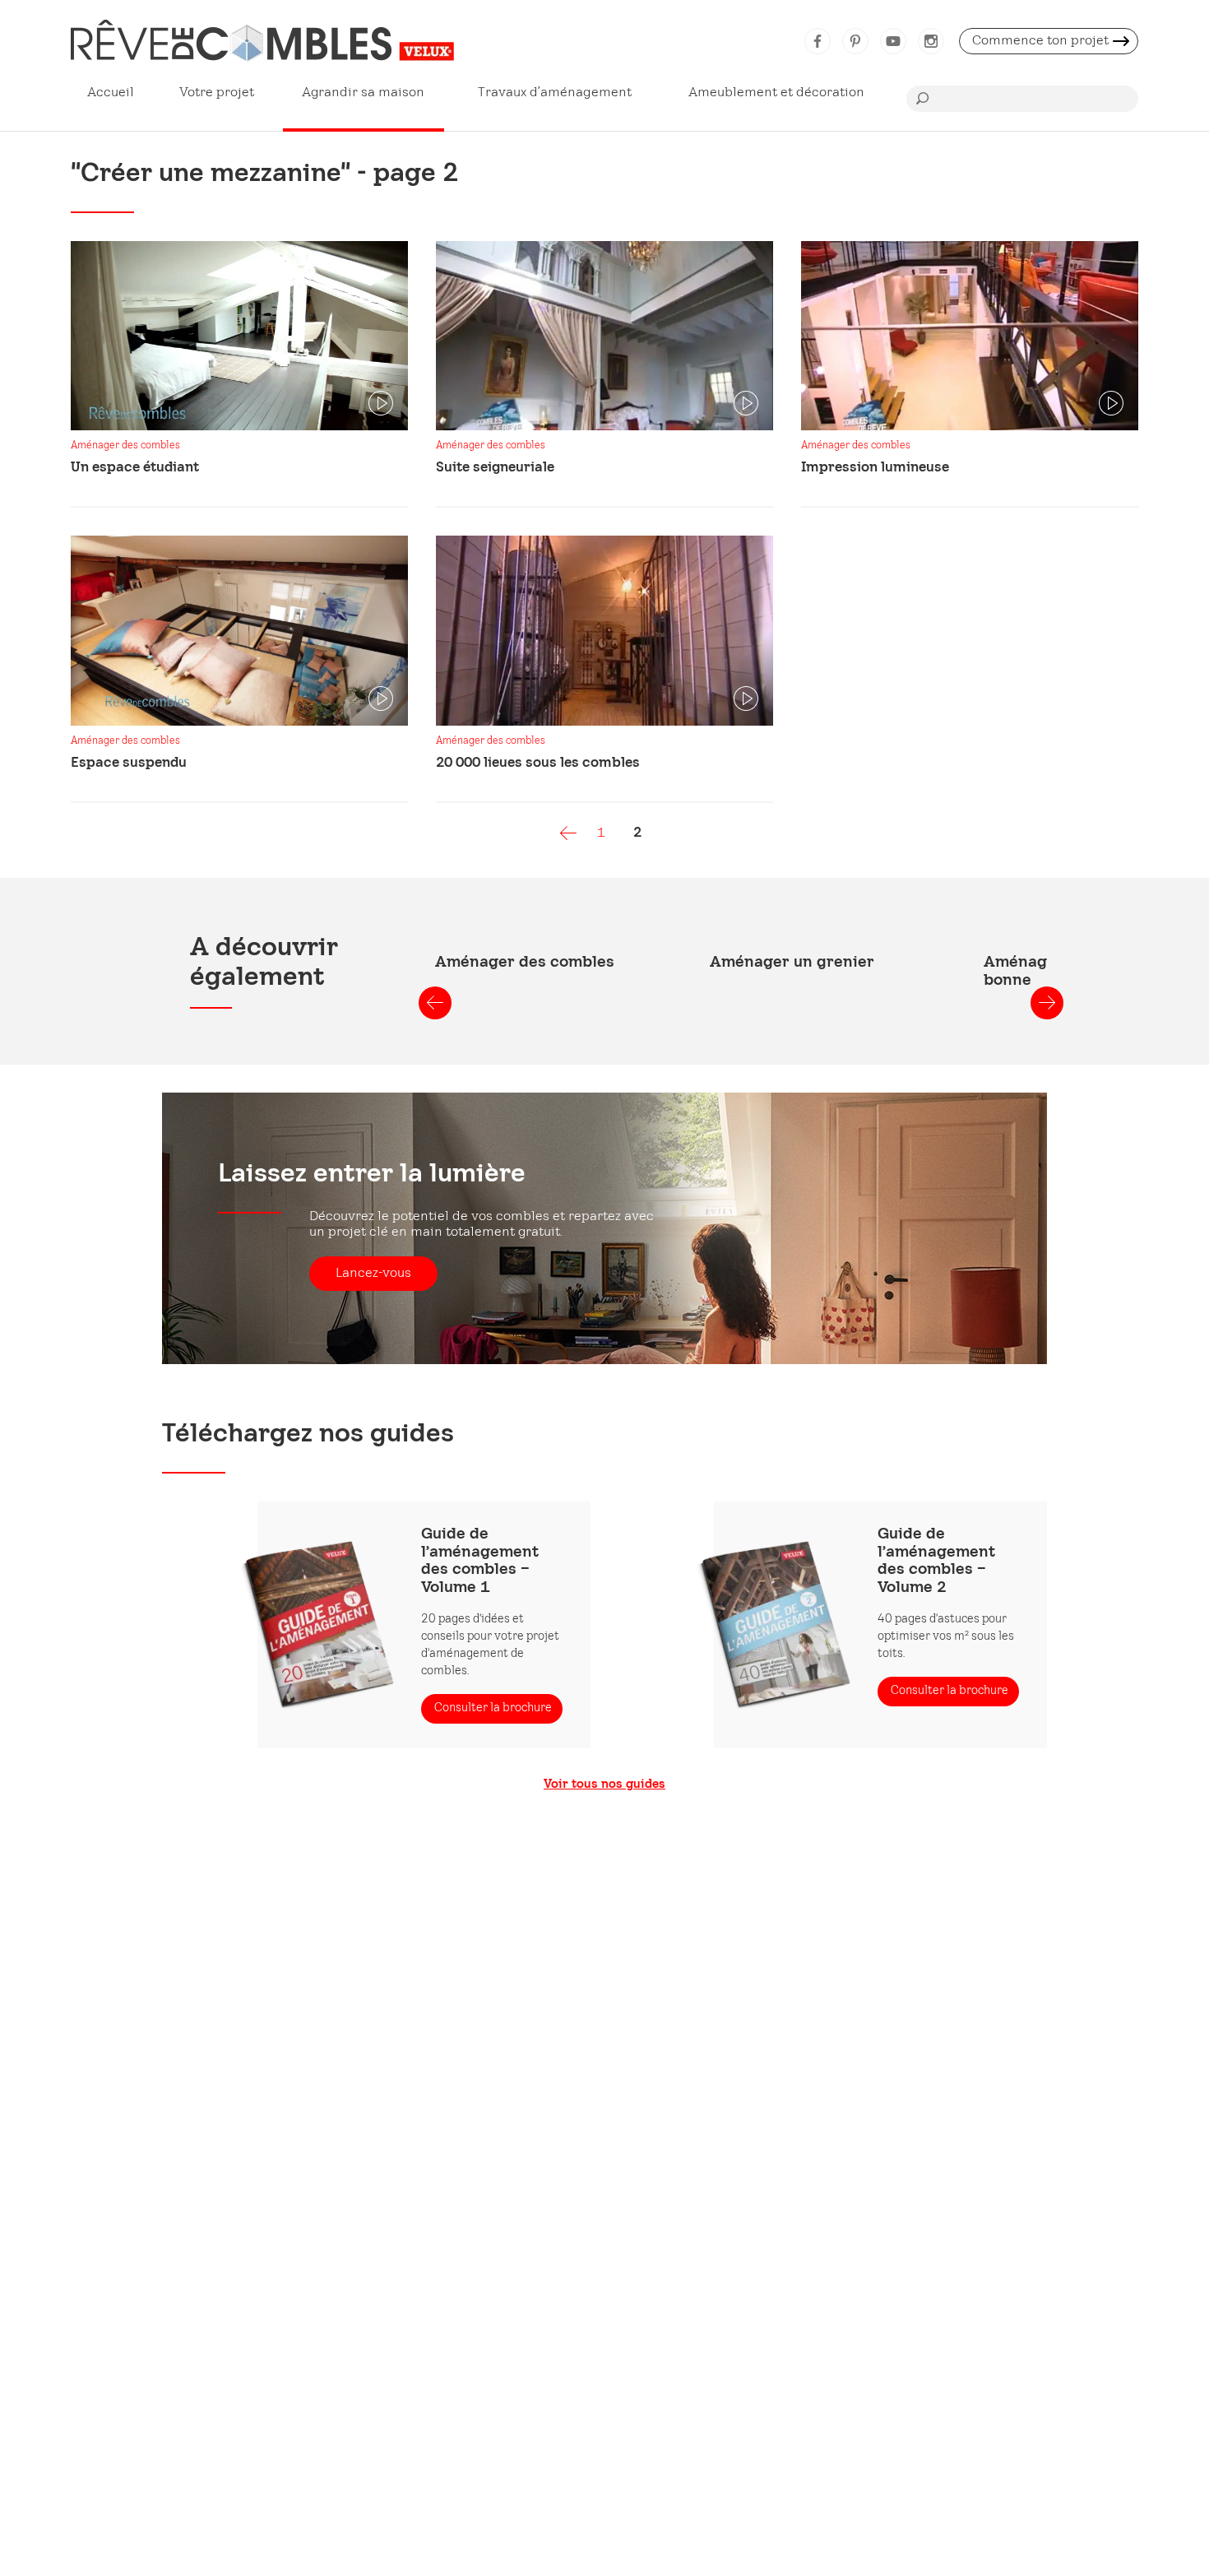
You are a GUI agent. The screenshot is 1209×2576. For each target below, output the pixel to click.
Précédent (435, 1003)
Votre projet (217, 93)
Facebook (818, 41)
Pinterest (855, 41)
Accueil (111, 93)
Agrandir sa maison (363, 93)
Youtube (893, 41)
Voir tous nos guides (604, 1785)
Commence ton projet (1040, 41)
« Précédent (568, 833)
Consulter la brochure (493, 1708)
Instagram (931, 41)
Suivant (1047, 1003)
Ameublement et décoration (776, 93)
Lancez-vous (373, 1273)
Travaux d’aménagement (555, 93)
